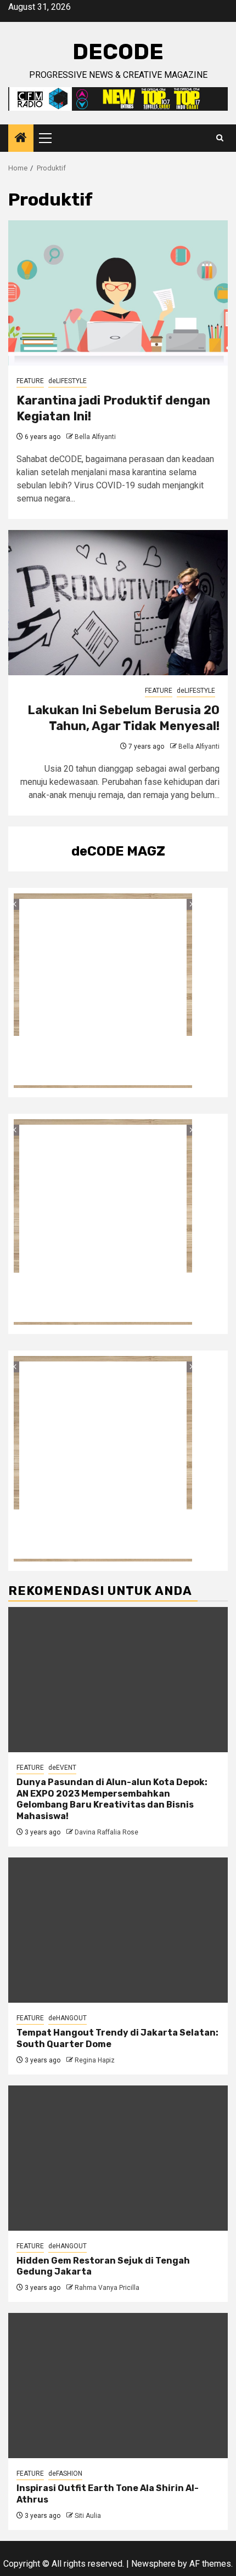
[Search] (220, 138)
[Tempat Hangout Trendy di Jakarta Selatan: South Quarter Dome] (118, 1930)
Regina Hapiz (95, 2060)
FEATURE (30, 381)
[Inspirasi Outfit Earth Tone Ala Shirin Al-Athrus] (118, 2386)
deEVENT (62, 1768)
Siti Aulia (88, 2516)
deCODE (118, 52)
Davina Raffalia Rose (106, 1832)
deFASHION (65, 2474)
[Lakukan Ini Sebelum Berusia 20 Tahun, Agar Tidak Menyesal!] (118, 603)
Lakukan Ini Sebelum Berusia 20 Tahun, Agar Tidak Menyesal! (123, 718)
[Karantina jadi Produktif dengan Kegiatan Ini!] (118, 293)
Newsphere (153, 2564)
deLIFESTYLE (68, 381)
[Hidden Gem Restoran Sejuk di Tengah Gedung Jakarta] (118, 2158)
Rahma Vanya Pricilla (107, 2288)
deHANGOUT (68, 2018)
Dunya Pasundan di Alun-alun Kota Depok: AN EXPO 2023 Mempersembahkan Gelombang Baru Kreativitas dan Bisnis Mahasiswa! (112, 1799)
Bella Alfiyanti (95, 437)
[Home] (21, 139)
